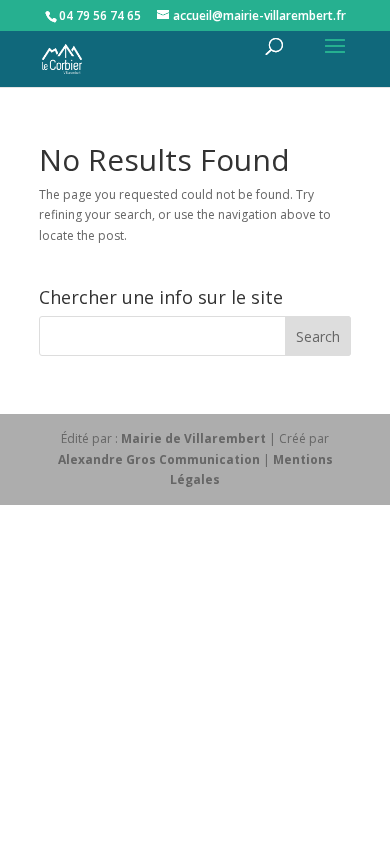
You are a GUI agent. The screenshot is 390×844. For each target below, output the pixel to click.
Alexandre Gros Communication (159, 459)
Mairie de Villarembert (193, 438)
